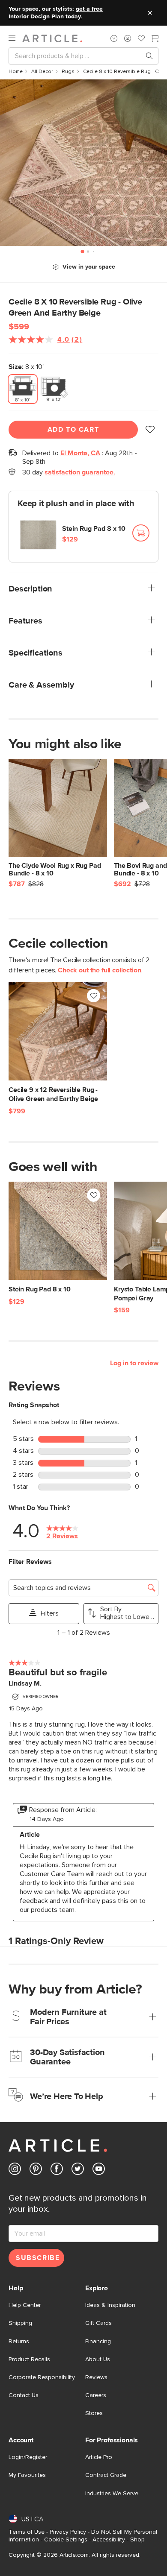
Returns (19, 2342)
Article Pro (99, 2457)
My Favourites (27, 2475)
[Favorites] (141, 39)
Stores (94, 2413)
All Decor (42, 72)
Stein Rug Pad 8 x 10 (94, 529)
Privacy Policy (68, 2532)
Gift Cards (98, 2323)
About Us (98, 2359)
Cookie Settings (66, 2540)
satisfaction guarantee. (80, 472)
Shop (137, 2540)
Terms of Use (27, 2532)
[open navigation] (15, 38)
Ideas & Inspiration (110, 2305)
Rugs (68, 72)
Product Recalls (29, 2359)
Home (16, 72)
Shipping (20, 2323)
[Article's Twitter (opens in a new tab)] (78, 2171)
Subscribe (38, 2258)
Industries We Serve (112, 2494)
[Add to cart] (141, 533)
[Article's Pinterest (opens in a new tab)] (36, 2171)
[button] (114, 38)
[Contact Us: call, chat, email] (114, 38)
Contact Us (24, 2395)
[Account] (128, 38)
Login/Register (28, 2457)
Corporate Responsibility (42, 2377)
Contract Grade (106, 2475)
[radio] (23, 389)
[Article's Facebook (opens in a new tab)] (57, 2171)
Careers (96, 2395)
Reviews (96, 2377)
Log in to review (134, 1363)
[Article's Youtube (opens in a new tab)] (99, 2171)
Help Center (25, 2305)
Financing (98, 2342)
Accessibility (109, 2540)
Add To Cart (73, 430)
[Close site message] (150, 13)
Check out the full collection (99, 970)
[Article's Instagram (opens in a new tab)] (15, 2171)
